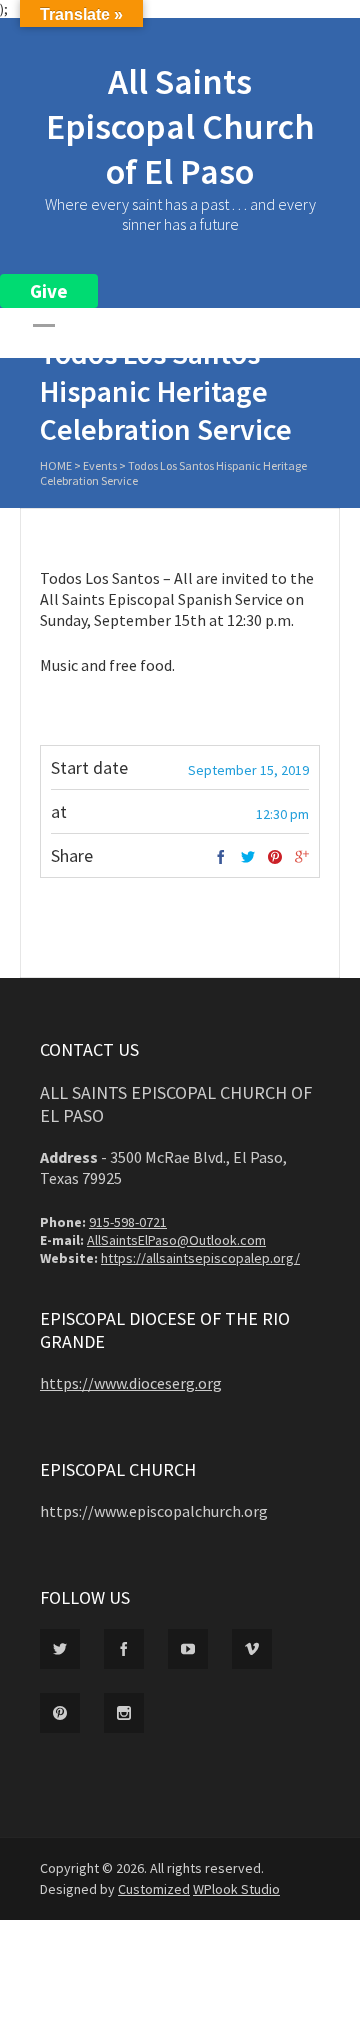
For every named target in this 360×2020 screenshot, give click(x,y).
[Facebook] (221, 858)
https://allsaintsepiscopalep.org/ (200, 1258)
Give (49, 291)
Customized (154, 1889)
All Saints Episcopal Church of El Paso (180, 126)
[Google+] (302, 858)
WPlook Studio (236, 1889)
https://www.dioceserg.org (131, 1383)
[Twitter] (248, 858)
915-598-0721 (128, 1222)
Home (56, 465)
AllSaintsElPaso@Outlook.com (176, 1240)
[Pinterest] (275, 858)
